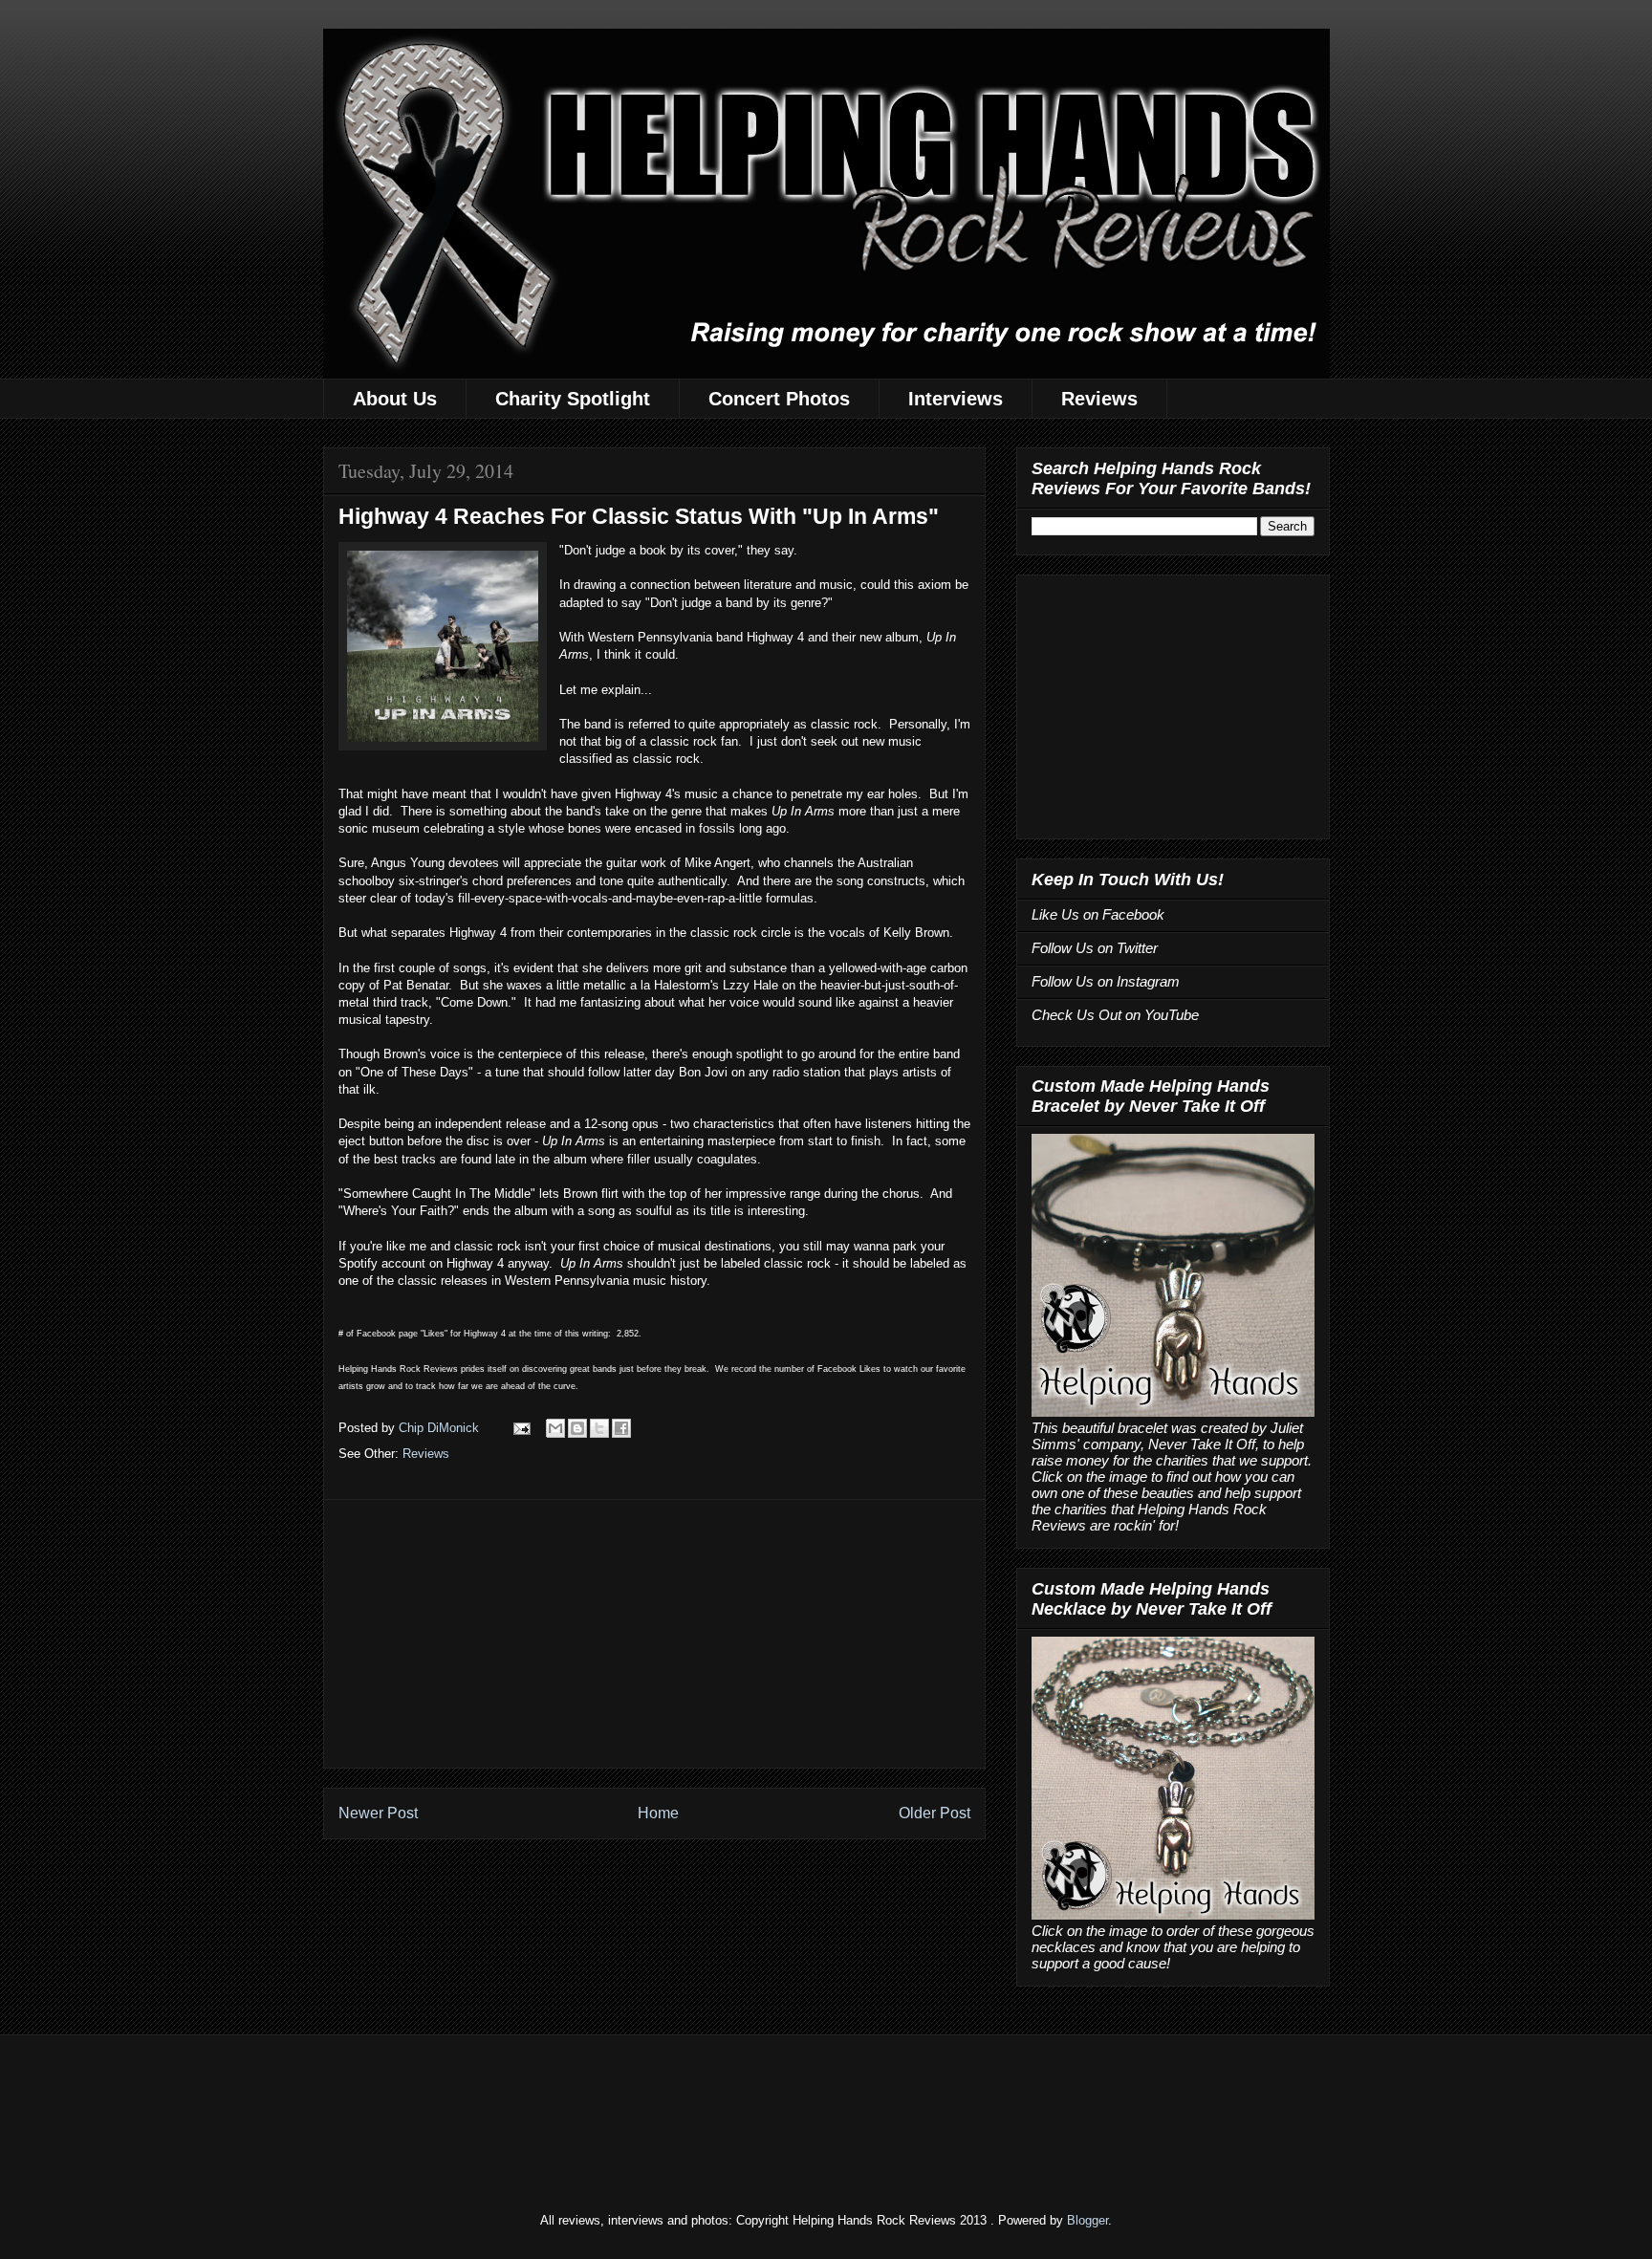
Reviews (1099, 399)
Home (658, 1813)
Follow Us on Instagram (1106, 981)
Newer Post (378, 1813)
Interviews (956, 399)
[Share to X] (599, 1428)
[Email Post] (522, 1428)
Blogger (1087, 2220)
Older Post (935, 1813)
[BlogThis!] (577, 1428)
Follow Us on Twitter (1095, 948)
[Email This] (555, 1428)
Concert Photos (779, 399)
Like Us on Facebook (1098, 914)
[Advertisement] (654, 1634)
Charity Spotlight (573, 399)
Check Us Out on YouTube (1115, 1015)
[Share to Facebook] (621, 1428)
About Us (395, 399)
